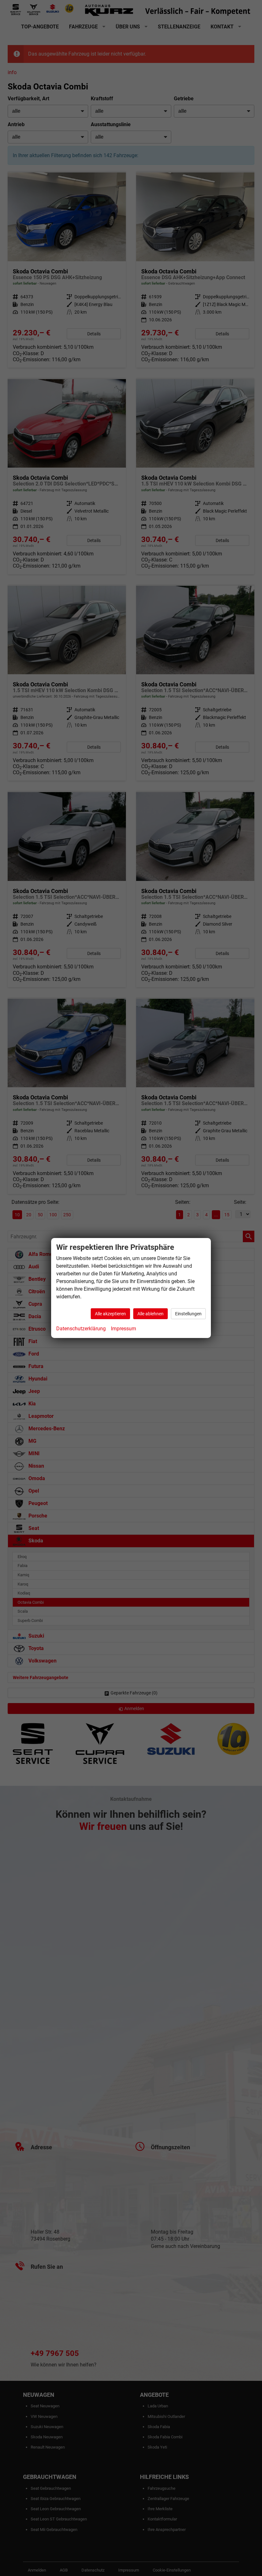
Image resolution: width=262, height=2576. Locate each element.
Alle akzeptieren (110, 1314)
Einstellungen (188, 1314)
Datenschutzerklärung (81, 1329)
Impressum (123, 1329)
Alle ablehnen (150, 1314)
